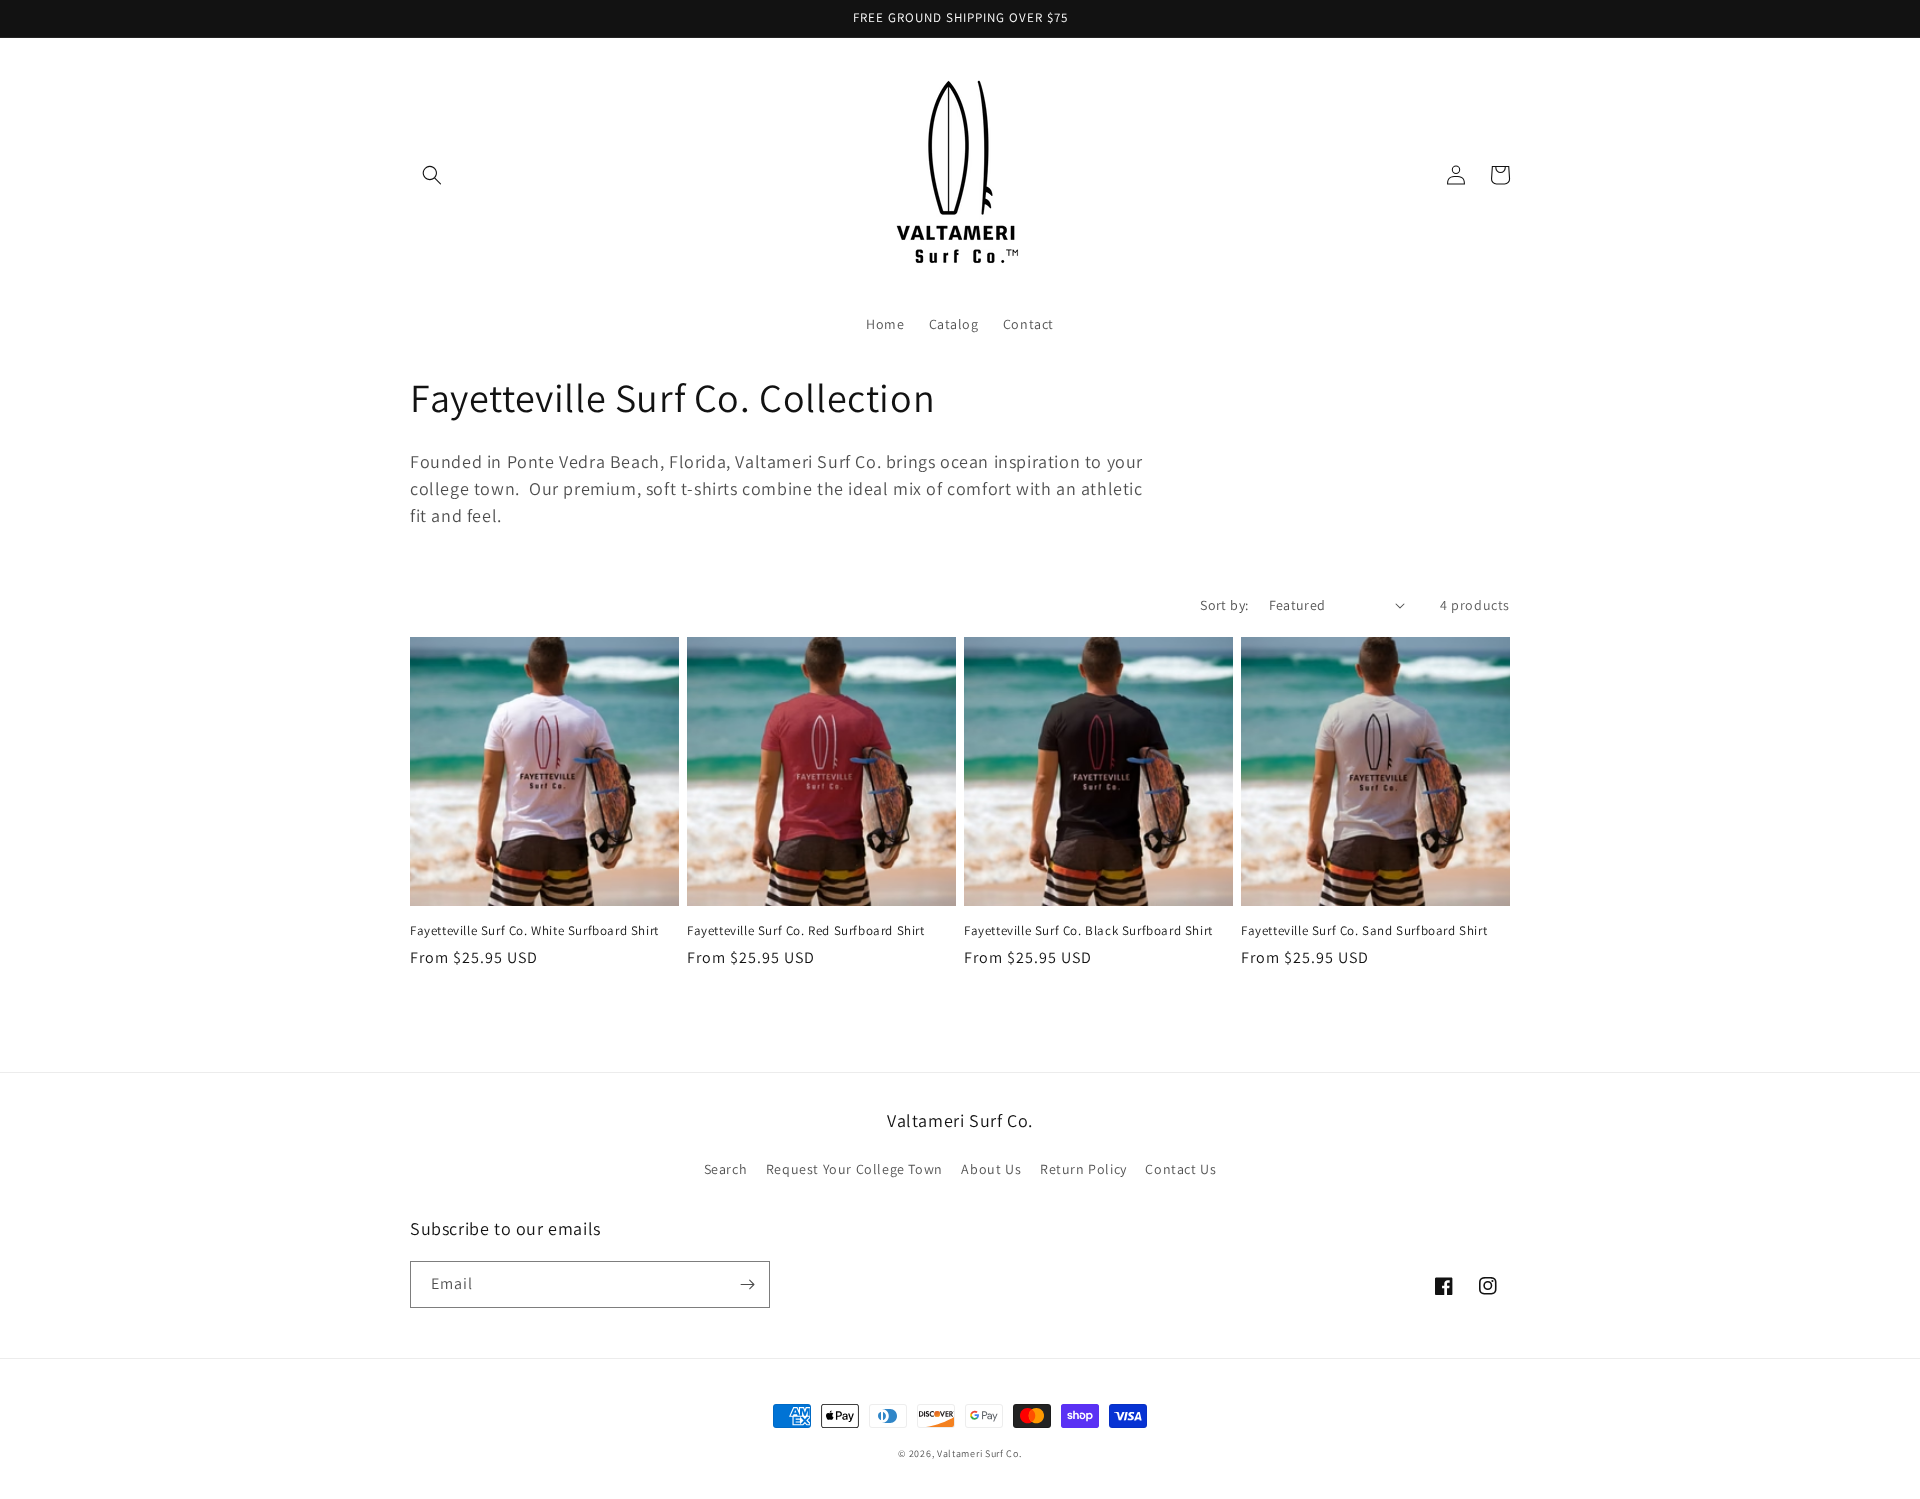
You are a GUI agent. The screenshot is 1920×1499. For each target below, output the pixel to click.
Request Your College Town (854, 1169)
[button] (432, 175)
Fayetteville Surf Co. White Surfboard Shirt (534, 931)
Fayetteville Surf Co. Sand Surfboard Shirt (1364, 931)
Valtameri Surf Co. (979, 1453)
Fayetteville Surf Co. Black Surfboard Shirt (1088, 931)
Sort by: (1224, 605)
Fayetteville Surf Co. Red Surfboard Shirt (806, 931)
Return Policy (1083, 1169)
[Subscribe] (747, 1284)
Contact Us (1180, 1169)
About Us (991, 1169)
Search (726, 1169)
